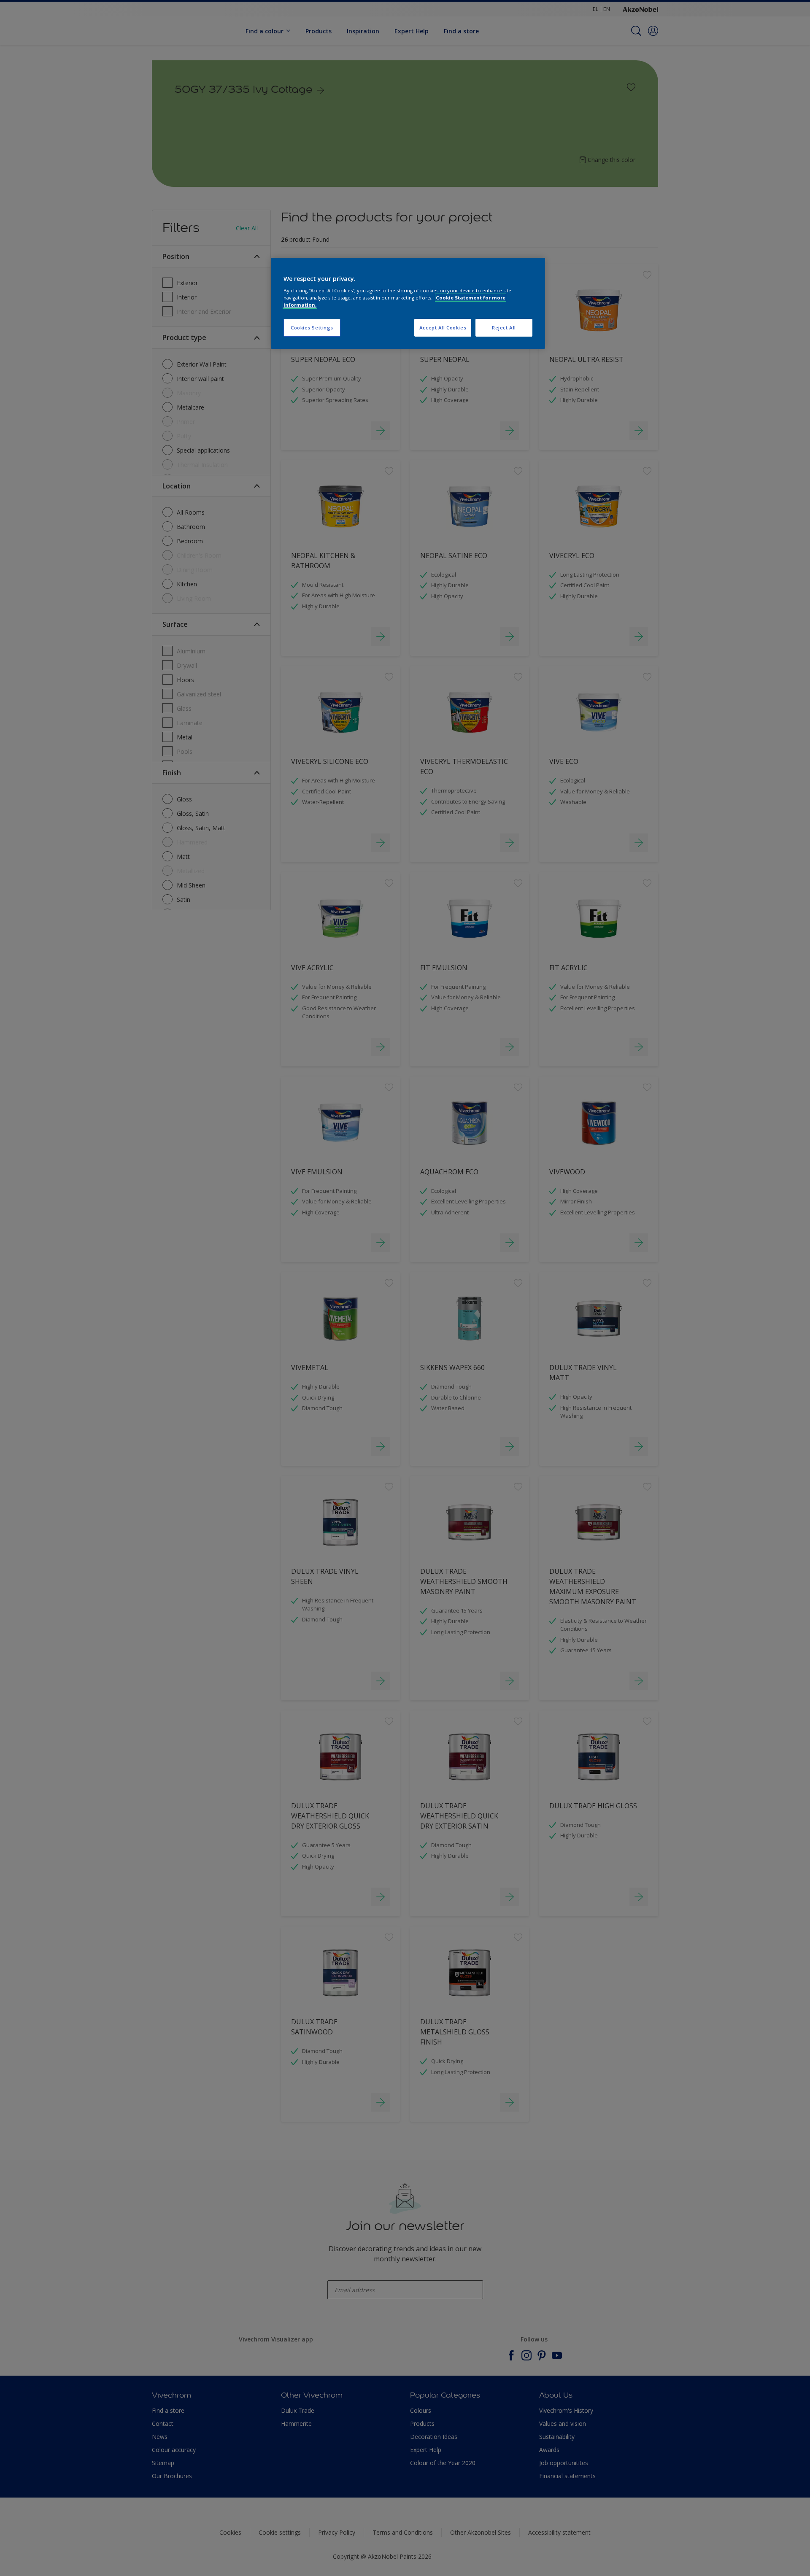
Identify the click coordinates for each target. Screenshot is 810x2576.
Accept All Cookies (443, 328)
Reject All (504, 328)
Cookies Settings (312, 328)
